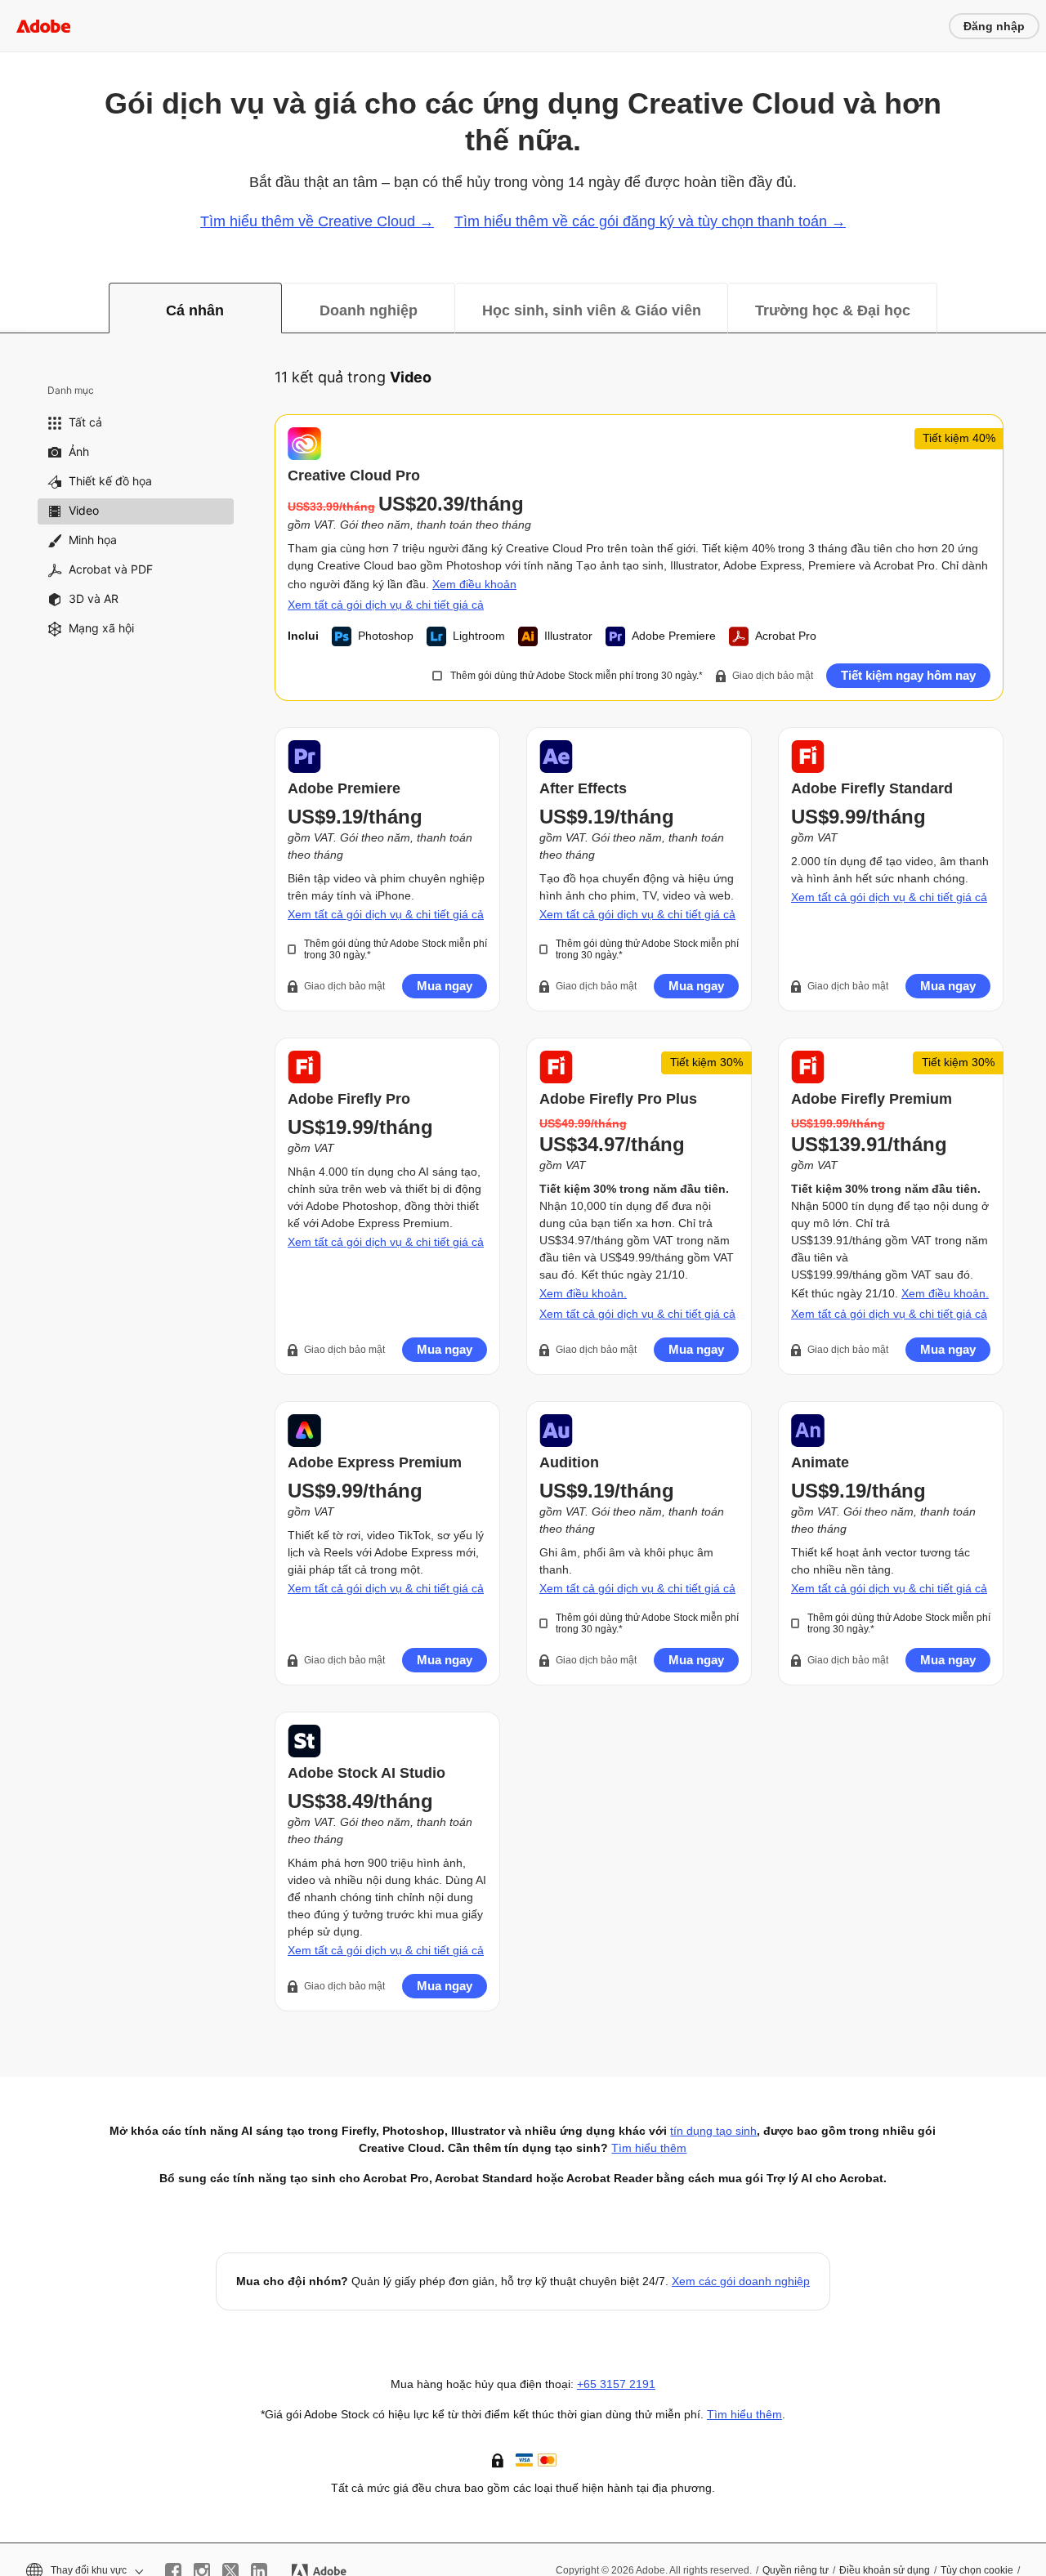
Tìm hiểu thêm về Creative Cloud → (317, 221)
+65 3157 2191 (616, 2384)
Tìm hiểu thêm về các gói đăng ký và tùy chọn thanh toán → (650, 221)
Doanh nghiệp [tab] (369, 310)
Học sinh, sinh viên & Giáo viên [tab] (592, 310)
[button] (499, 2459)
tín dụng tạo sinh (713, 2131)
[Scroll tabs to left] (13, 308)
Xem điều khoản (474, 584)
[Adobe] (43, 26)
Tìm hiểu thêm (649, 2148)
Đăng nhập (994, 26)
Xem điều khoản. (583, 1293)
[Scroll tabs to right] (1033, 308)
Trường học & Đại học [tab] (833, 310)
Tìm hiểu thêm (744, 2414)
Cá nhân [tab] (195, 310)
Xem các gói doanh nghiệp (741, 2281)
